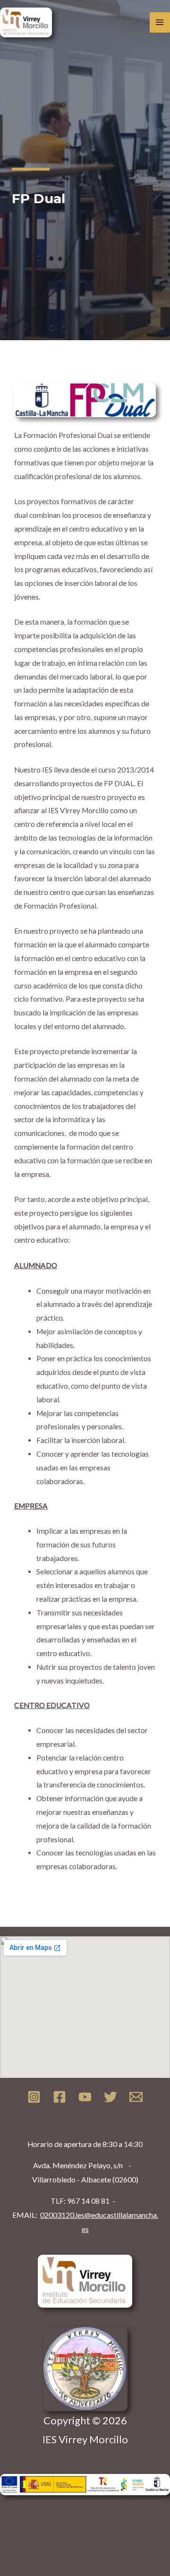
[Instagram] (34, 2097)
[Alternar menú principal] (160, 22)
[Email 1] (136, 2097)
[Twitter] (110, 2097)
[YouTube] (85, 2097)
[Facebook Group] (59, 2097)
